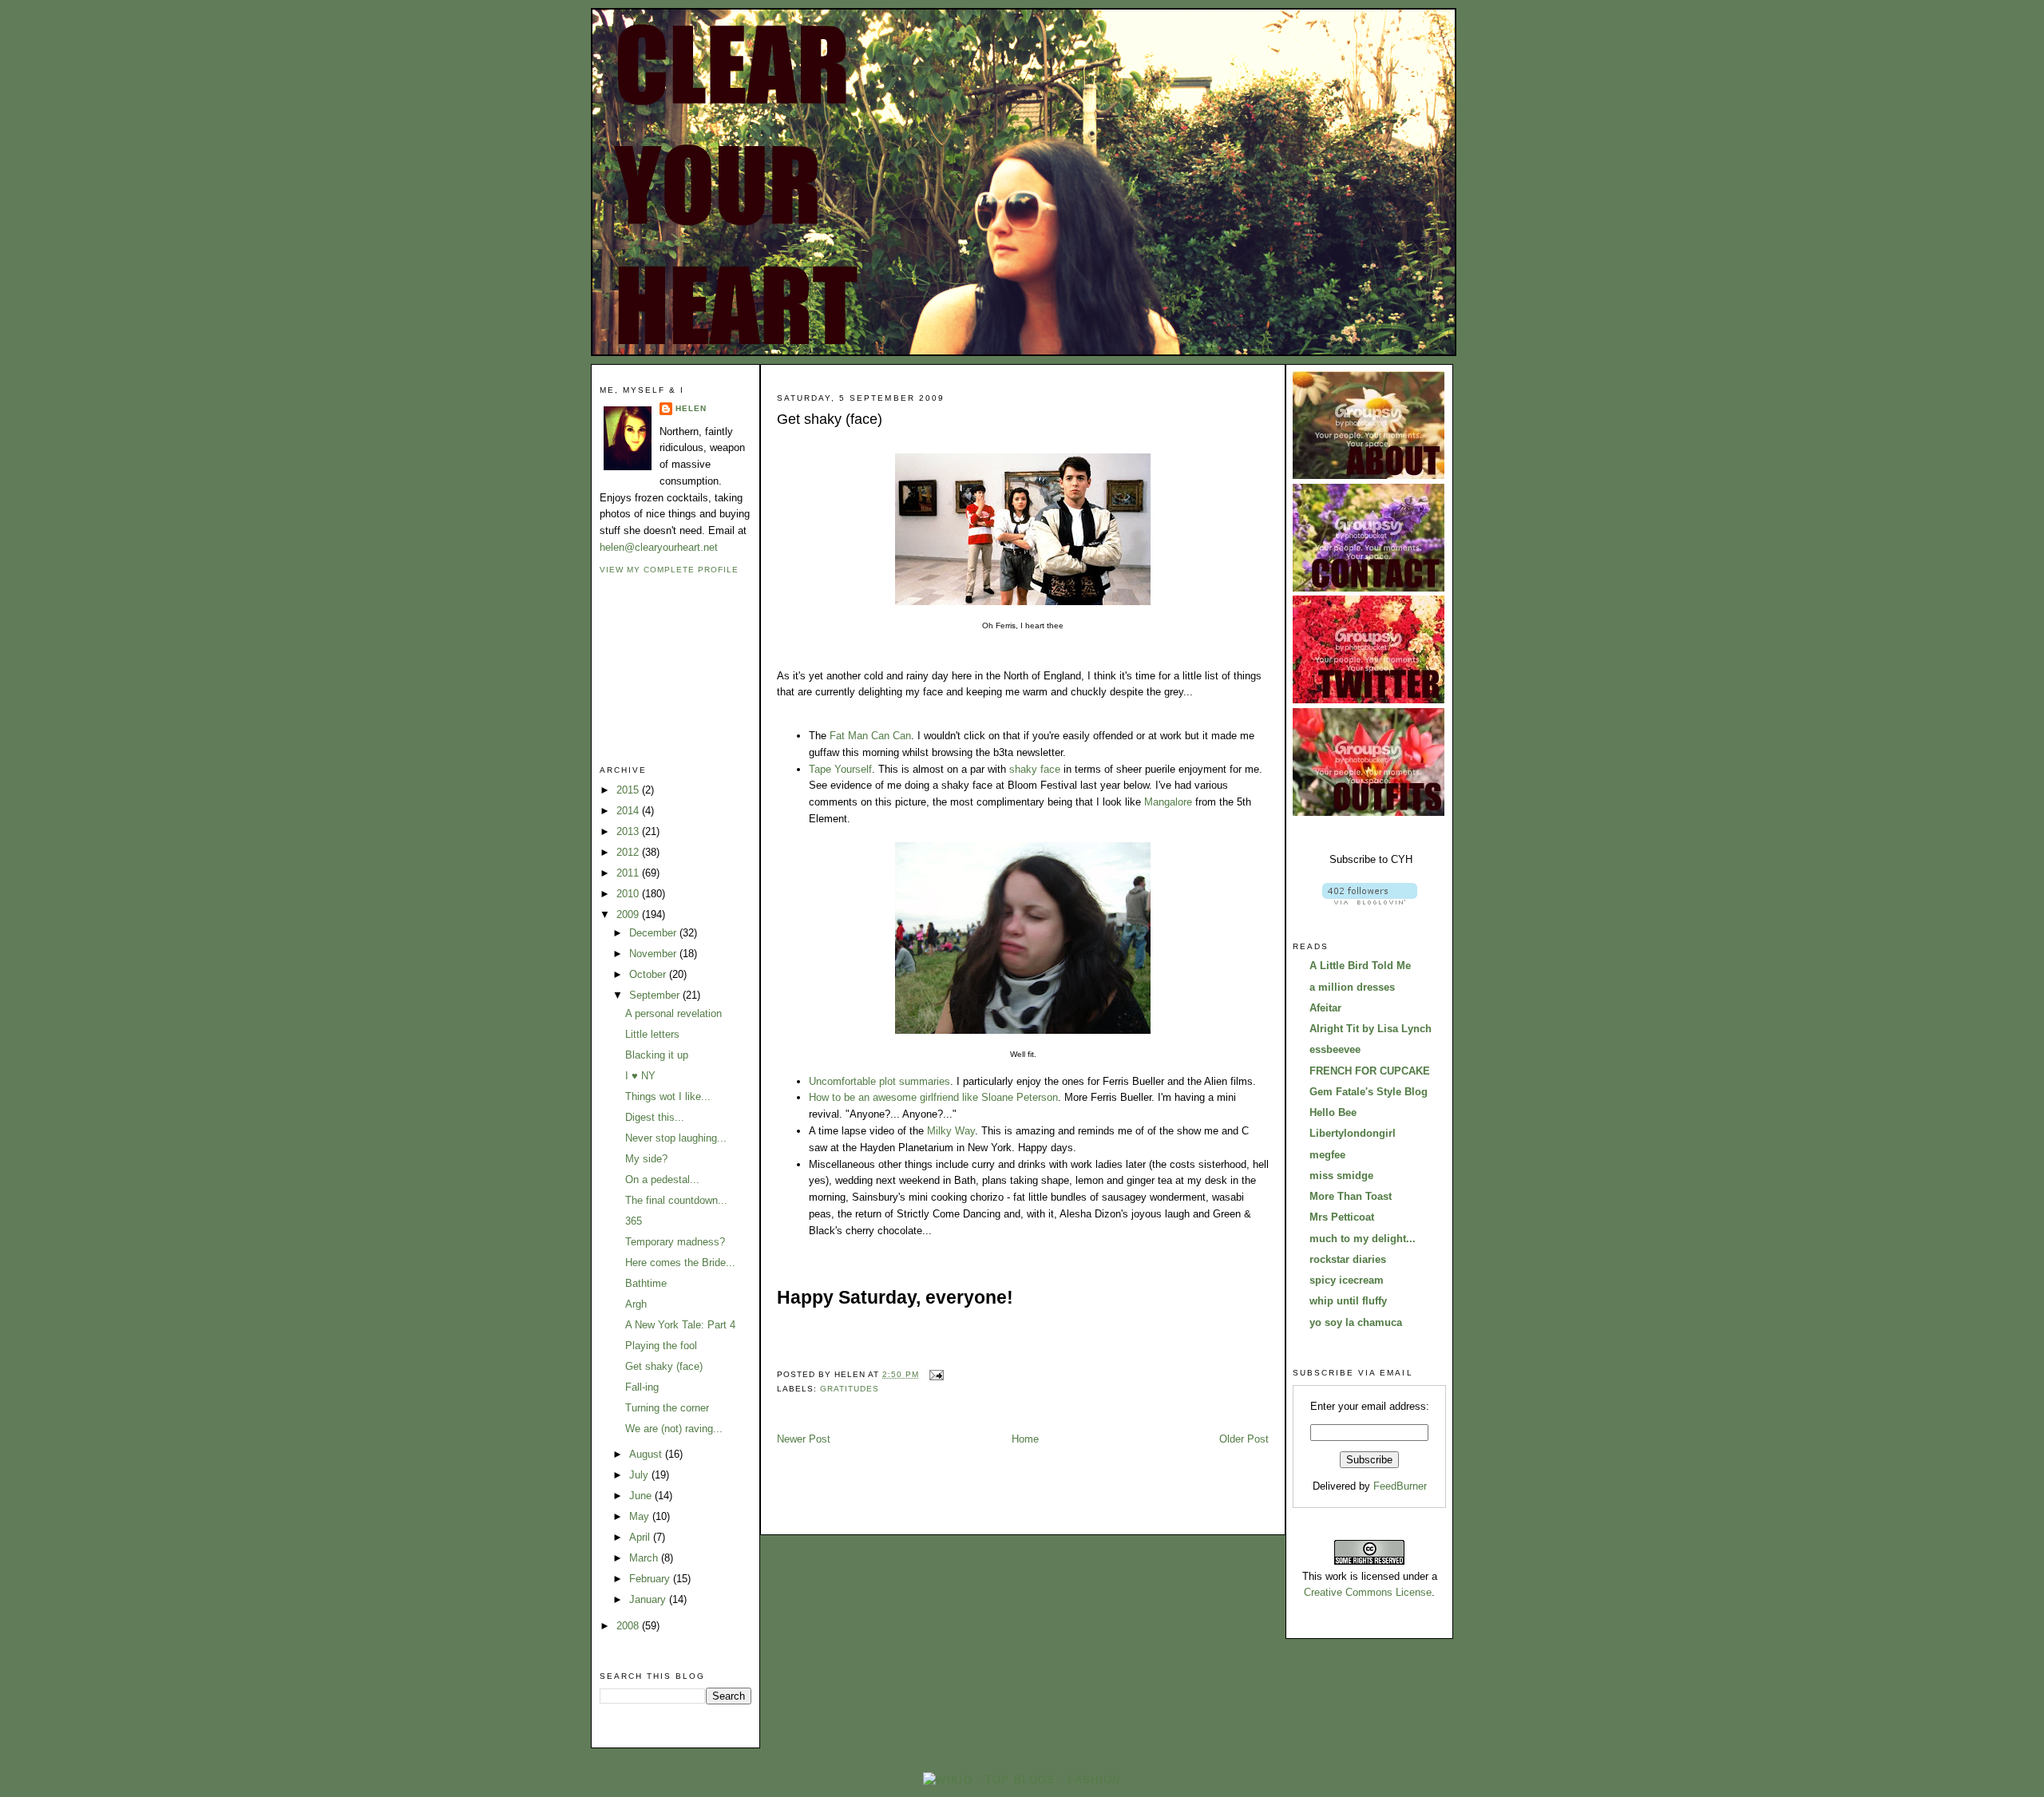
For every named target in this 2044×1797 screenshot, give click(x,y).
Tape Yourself (840, 769)
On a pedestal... (662, 1180)
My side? (646, 1159)
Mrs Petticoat (1342, 1217)
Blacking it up (657, 1055)
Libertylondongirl (1353, 1133)
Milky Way (951, 1131)
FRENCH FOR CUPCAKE (1370, 1071)
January (649, 1599)
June (642, 1496)
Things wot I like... (668, 1096)
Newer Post (804, 1439)
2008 (629, 1626)
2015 (629, 790)
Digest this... (655, 1117)
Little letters (652, 1034)
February (651, 1579)
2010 (629, 894)
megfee (1327, 1155)
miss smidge (1341, 1176)
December (654, 933)
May (641, 1516)
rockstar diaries (1348, 1259)
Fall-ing (642, 1387)
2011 (629, 873)
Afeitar (1325, 1008)
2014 (629, 811)
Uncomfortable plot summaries (879, 1081)
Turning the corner (667, 1408)
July (640, 1475)
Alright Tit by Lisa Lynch (1371, 1029)
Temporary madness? (675, 1242)
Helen (691, 408)
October (649, 974)
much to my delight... (1363, 1239)
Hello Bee (1333, 1112)
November (654, 954)
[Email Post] (935, 1374)
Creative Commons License (1368, 1592)
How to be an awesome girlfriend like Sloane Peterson (933, 1097)
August (647, 1454)
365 (634, 1221)
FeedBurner (1400, 1486)
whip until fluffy (1348, 1301)
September (656, 995)
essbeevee (1335, 1049)
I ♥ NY (640, 1076)
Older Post (1244, 1439)
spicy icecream (1347, 1280)
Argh (636, 1304)
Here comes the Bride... (680, 1263)
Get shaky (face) (664, 1366)
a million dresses (1352, 987)
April (641, 1537)
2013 (629, 831)
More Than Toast (1351, 1196)
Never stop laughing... (676, 1138)
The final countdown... (676, 1200)
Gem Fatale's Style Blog (1369, 1092)
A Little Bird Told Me (1360, 966)
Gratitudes (850, 1389)
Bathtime (646, 1283)
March (645, 1558)
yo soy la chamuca (1356, 1322)
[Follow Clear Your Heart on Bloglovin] (1370, 901)
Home (1025, 1439)
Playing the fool (661, 1346)
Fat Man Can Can (870, 736)
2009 (629, 914)
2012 (629, 852)
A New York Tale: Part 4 (680, 1325)
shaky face (1035, 769)
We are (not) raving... (674, 1429)
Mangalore (1168, 802)
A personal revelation (673, 1013)
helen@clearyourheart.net (659, 547)
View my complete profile (669, 570)
